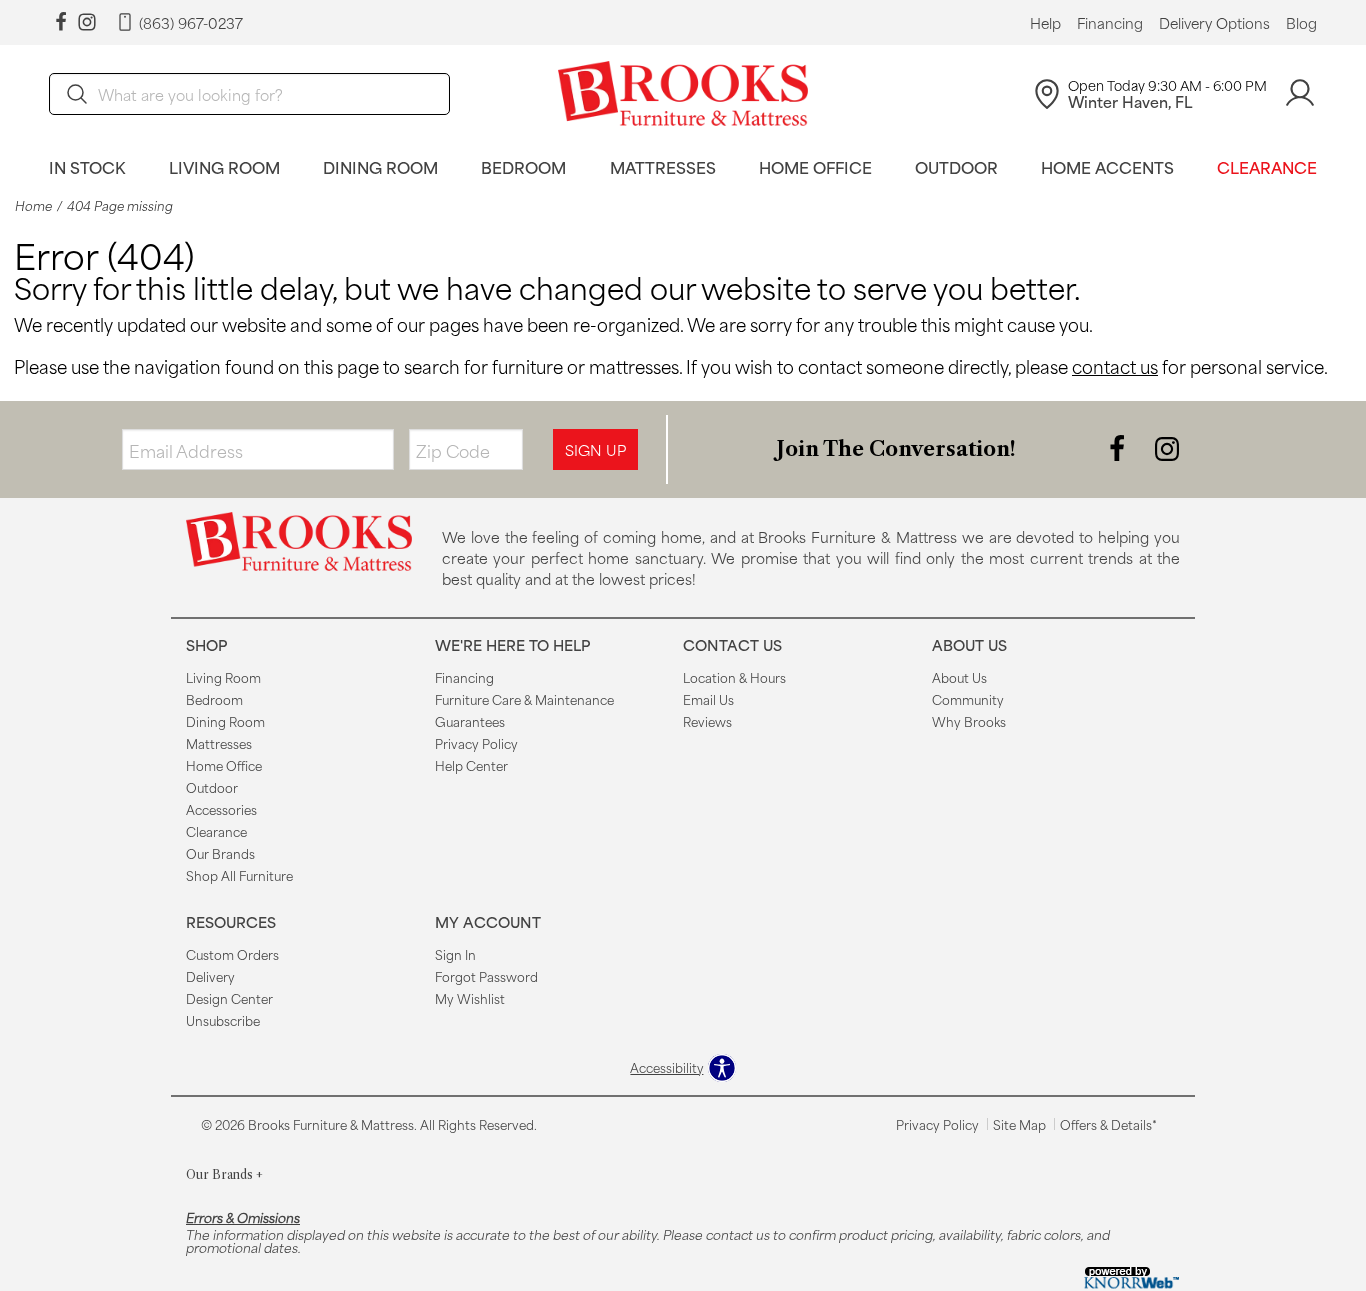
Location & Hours (734, 677)
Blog (1301, 23)
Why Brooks (969, 721)
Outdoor (956, 166)
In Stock (87, 166)
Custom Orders (232, 954)
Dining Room (380, 166)
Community (968, 699)
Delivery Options (1214, 23)
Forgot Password (486, 976)
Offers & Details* (1108, 1124)
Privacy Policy (476, 743)
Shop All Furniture (239, 875)
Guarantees (470, 721)
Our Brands (220, 853)
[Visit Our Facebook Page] (1119, 447)
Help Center (471, 765)
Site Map (1019, 1124)
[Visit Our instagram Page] (87, 22)
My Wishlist (470, 998)
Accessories (221, 809)
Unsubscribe (223, 1020)
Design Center (229, 998)
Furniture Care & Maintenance (524, 699)
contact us (1115, 366)
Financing (1110, 23)
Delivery (210, 976)
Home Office (815, 166)
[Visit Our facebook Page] (61, 22)
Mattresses (663, 166)
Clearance (1267, 166)
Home (33, 205)
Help (1045, 23)
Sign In (455, 954)
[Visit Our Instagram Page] (1167, 447)
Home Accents (1107, 166)
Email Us (708, 699)
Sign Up (595, 449)
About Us (959, 677)
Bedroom (523, 166)
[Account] (1300, 93)
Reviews (707, 721)
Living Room (224, 166)
